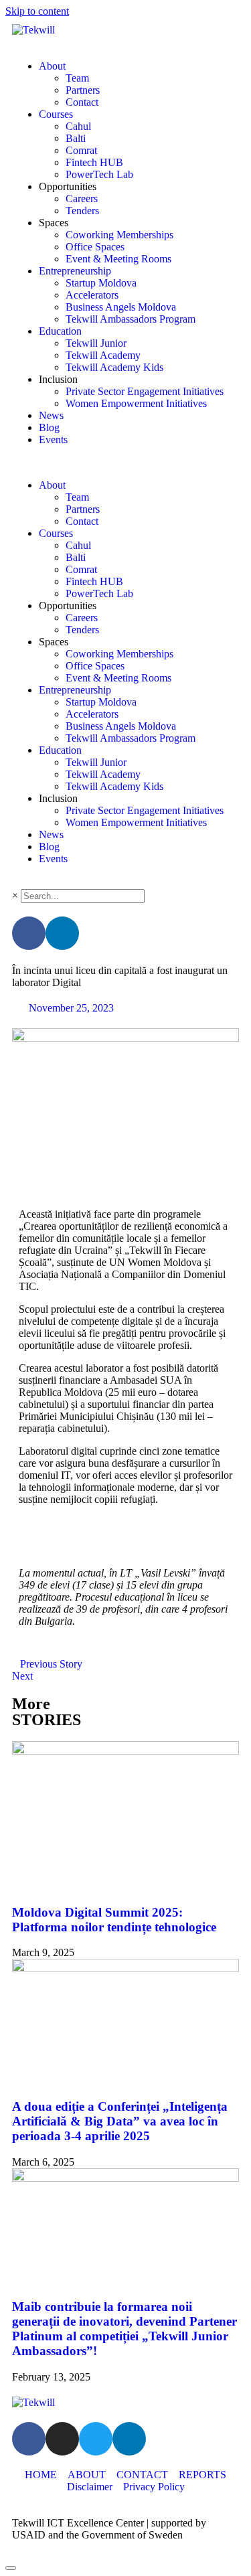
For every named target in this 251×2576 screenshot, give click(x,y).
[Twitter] (96, 2439)
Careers (82, 198)
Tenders (82, 211)
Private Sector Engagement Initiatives (145, 391)
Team (77, 78)
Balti (76, 138)
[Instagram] (62, 2439)
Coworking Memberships (119, 235)
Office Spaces (95, 247)
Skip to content (37, 11)
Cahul (78, 126)
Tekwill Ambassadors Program (131, 319)
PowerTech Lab (99, 174)
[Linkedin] (62, 933)
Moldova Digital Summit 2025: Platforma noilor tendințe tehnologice (114, 1920)
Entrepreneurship (75, 271)
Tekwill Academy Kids (114, 367)
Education (60, 331)
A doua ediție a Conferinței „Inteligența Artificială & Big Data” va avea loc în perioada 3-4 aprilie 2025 (120, 2121)
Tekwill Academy (103, 355)
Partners (83, 90)
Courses (56, 114)
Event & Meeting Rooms (118, 259)
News (51, 415)
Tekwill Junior (96, 343)
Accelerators (92, 295)
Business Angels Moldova (121, 307)
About (52, 66)
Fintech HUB (94, 162)
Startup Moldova (101, 283)
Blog (49, 427)
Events (53, 439)
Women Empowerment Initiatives (136, 403)
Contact (82, 102)
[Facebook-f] (29, 933)
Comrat (81, 150)
